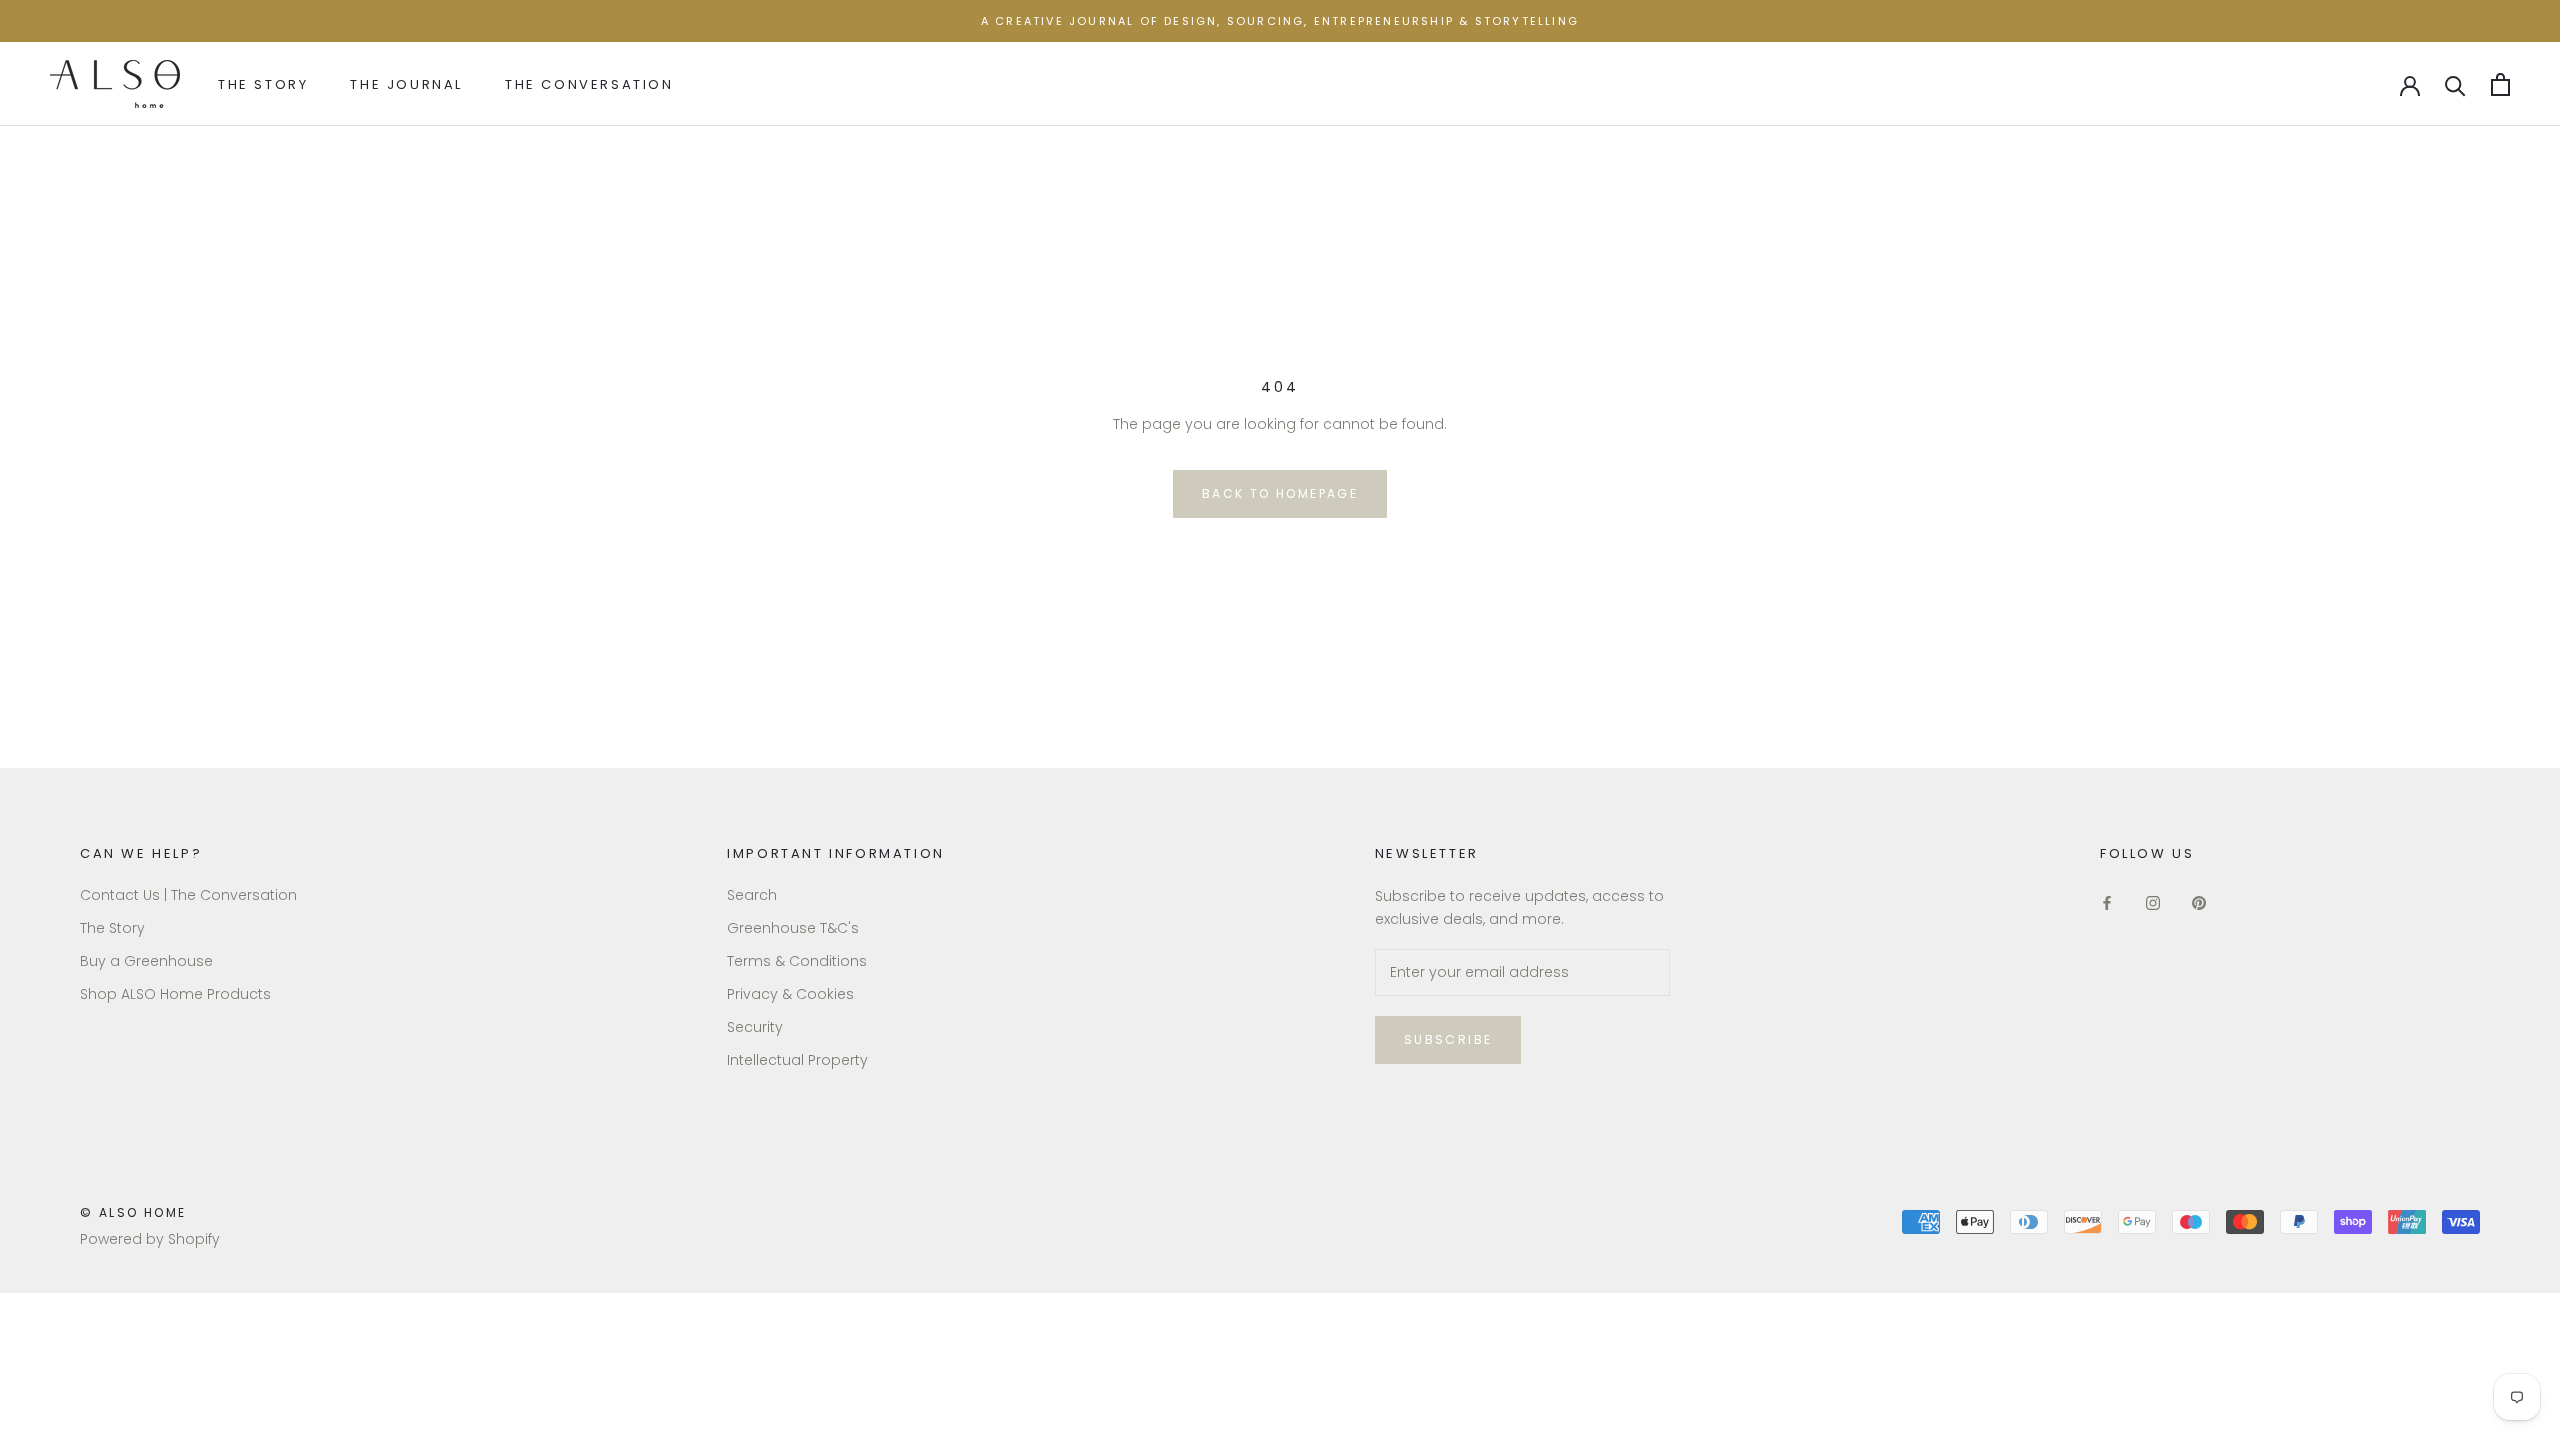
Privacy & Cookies (790, 994)
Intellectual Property (797, 1060)
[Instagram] (2153, 902)
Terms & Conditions (797, 961)
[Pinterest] (2199, 902)
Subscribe (1448, 1039)
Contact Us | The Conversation (188, 895)
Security (755, 1027)
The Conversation (589, 84)
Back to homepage (1280, 493)
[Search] (2455, 84)
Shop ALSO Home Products (175, 994)
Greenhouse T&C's (793, 928)
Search (752, 895)
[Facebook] (2107, 902)
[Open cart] (2500, 84)
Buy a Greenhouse (146, 961)
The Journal (406, 84)
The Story (263, 84)
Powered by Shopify (150, 1239)
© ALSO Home (133, 1212)
